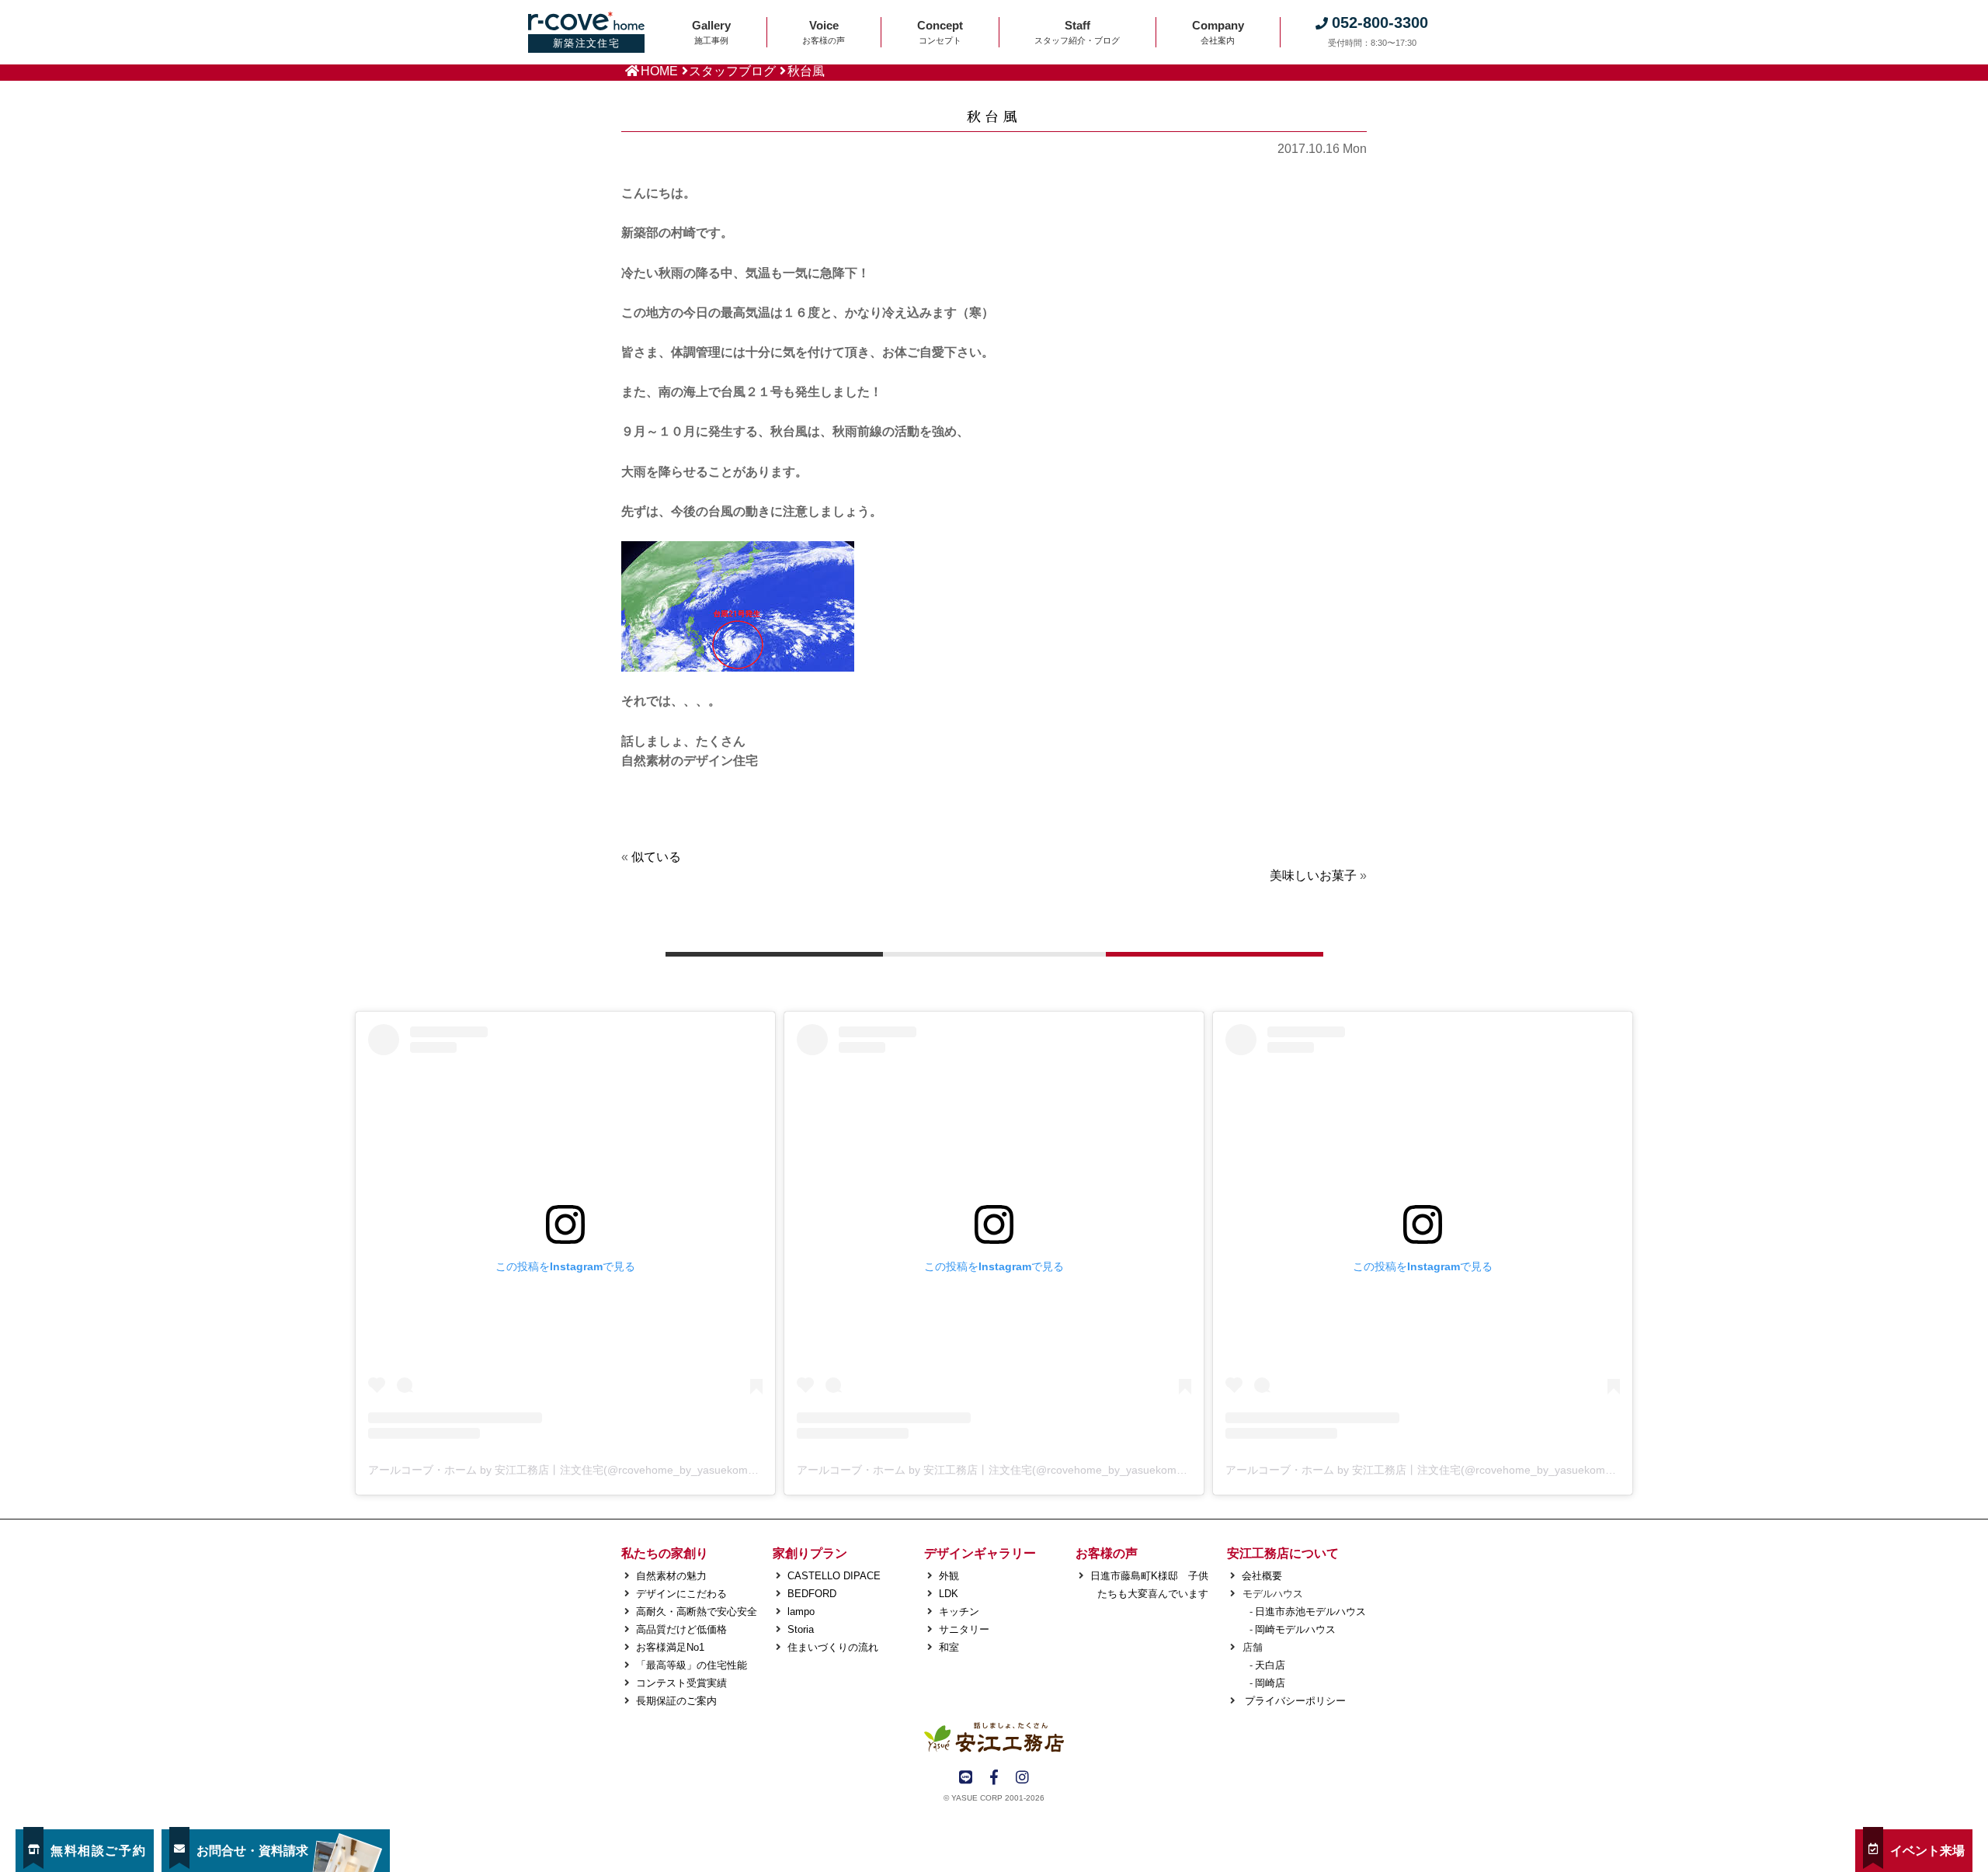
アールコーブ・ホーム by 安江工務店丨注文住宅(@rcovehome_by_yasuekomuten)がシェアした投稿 (614, 1470)
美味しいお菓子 (1313, 875)
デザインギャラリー (980, 1553)
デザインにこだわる (681, 1594)
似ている (656, 857)
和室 (949, 1647)
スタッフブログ (732, 71)
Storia (801, 1629)
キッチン (959, 1612)
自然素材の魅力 (671, 1576)
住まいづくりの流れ (833, 1647)
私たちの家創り (665, 1553)
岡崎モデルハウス (1295, 1629)
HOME (659, 71)
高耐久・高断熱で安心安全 (697, 1612)
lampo (801, 1612)
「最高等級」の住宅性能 (692, 1665)
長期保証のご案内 (676, 1701)
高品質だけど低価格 (681, 1629)
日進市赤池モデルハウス (1310, 1612)
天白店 (1270, 1665)
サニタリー (964, 1629)
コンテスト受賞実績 (681, 1683)
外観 (949, 1576)
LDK (949, 1594)
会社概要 (1262, 1576)
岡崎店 (1270, 1683)
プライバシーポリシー (1294, 1701)
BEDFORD (812, 1594)
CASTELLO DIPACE (834, 1576)
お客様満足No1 (670, 1647)
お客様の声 (1107, 1553)
